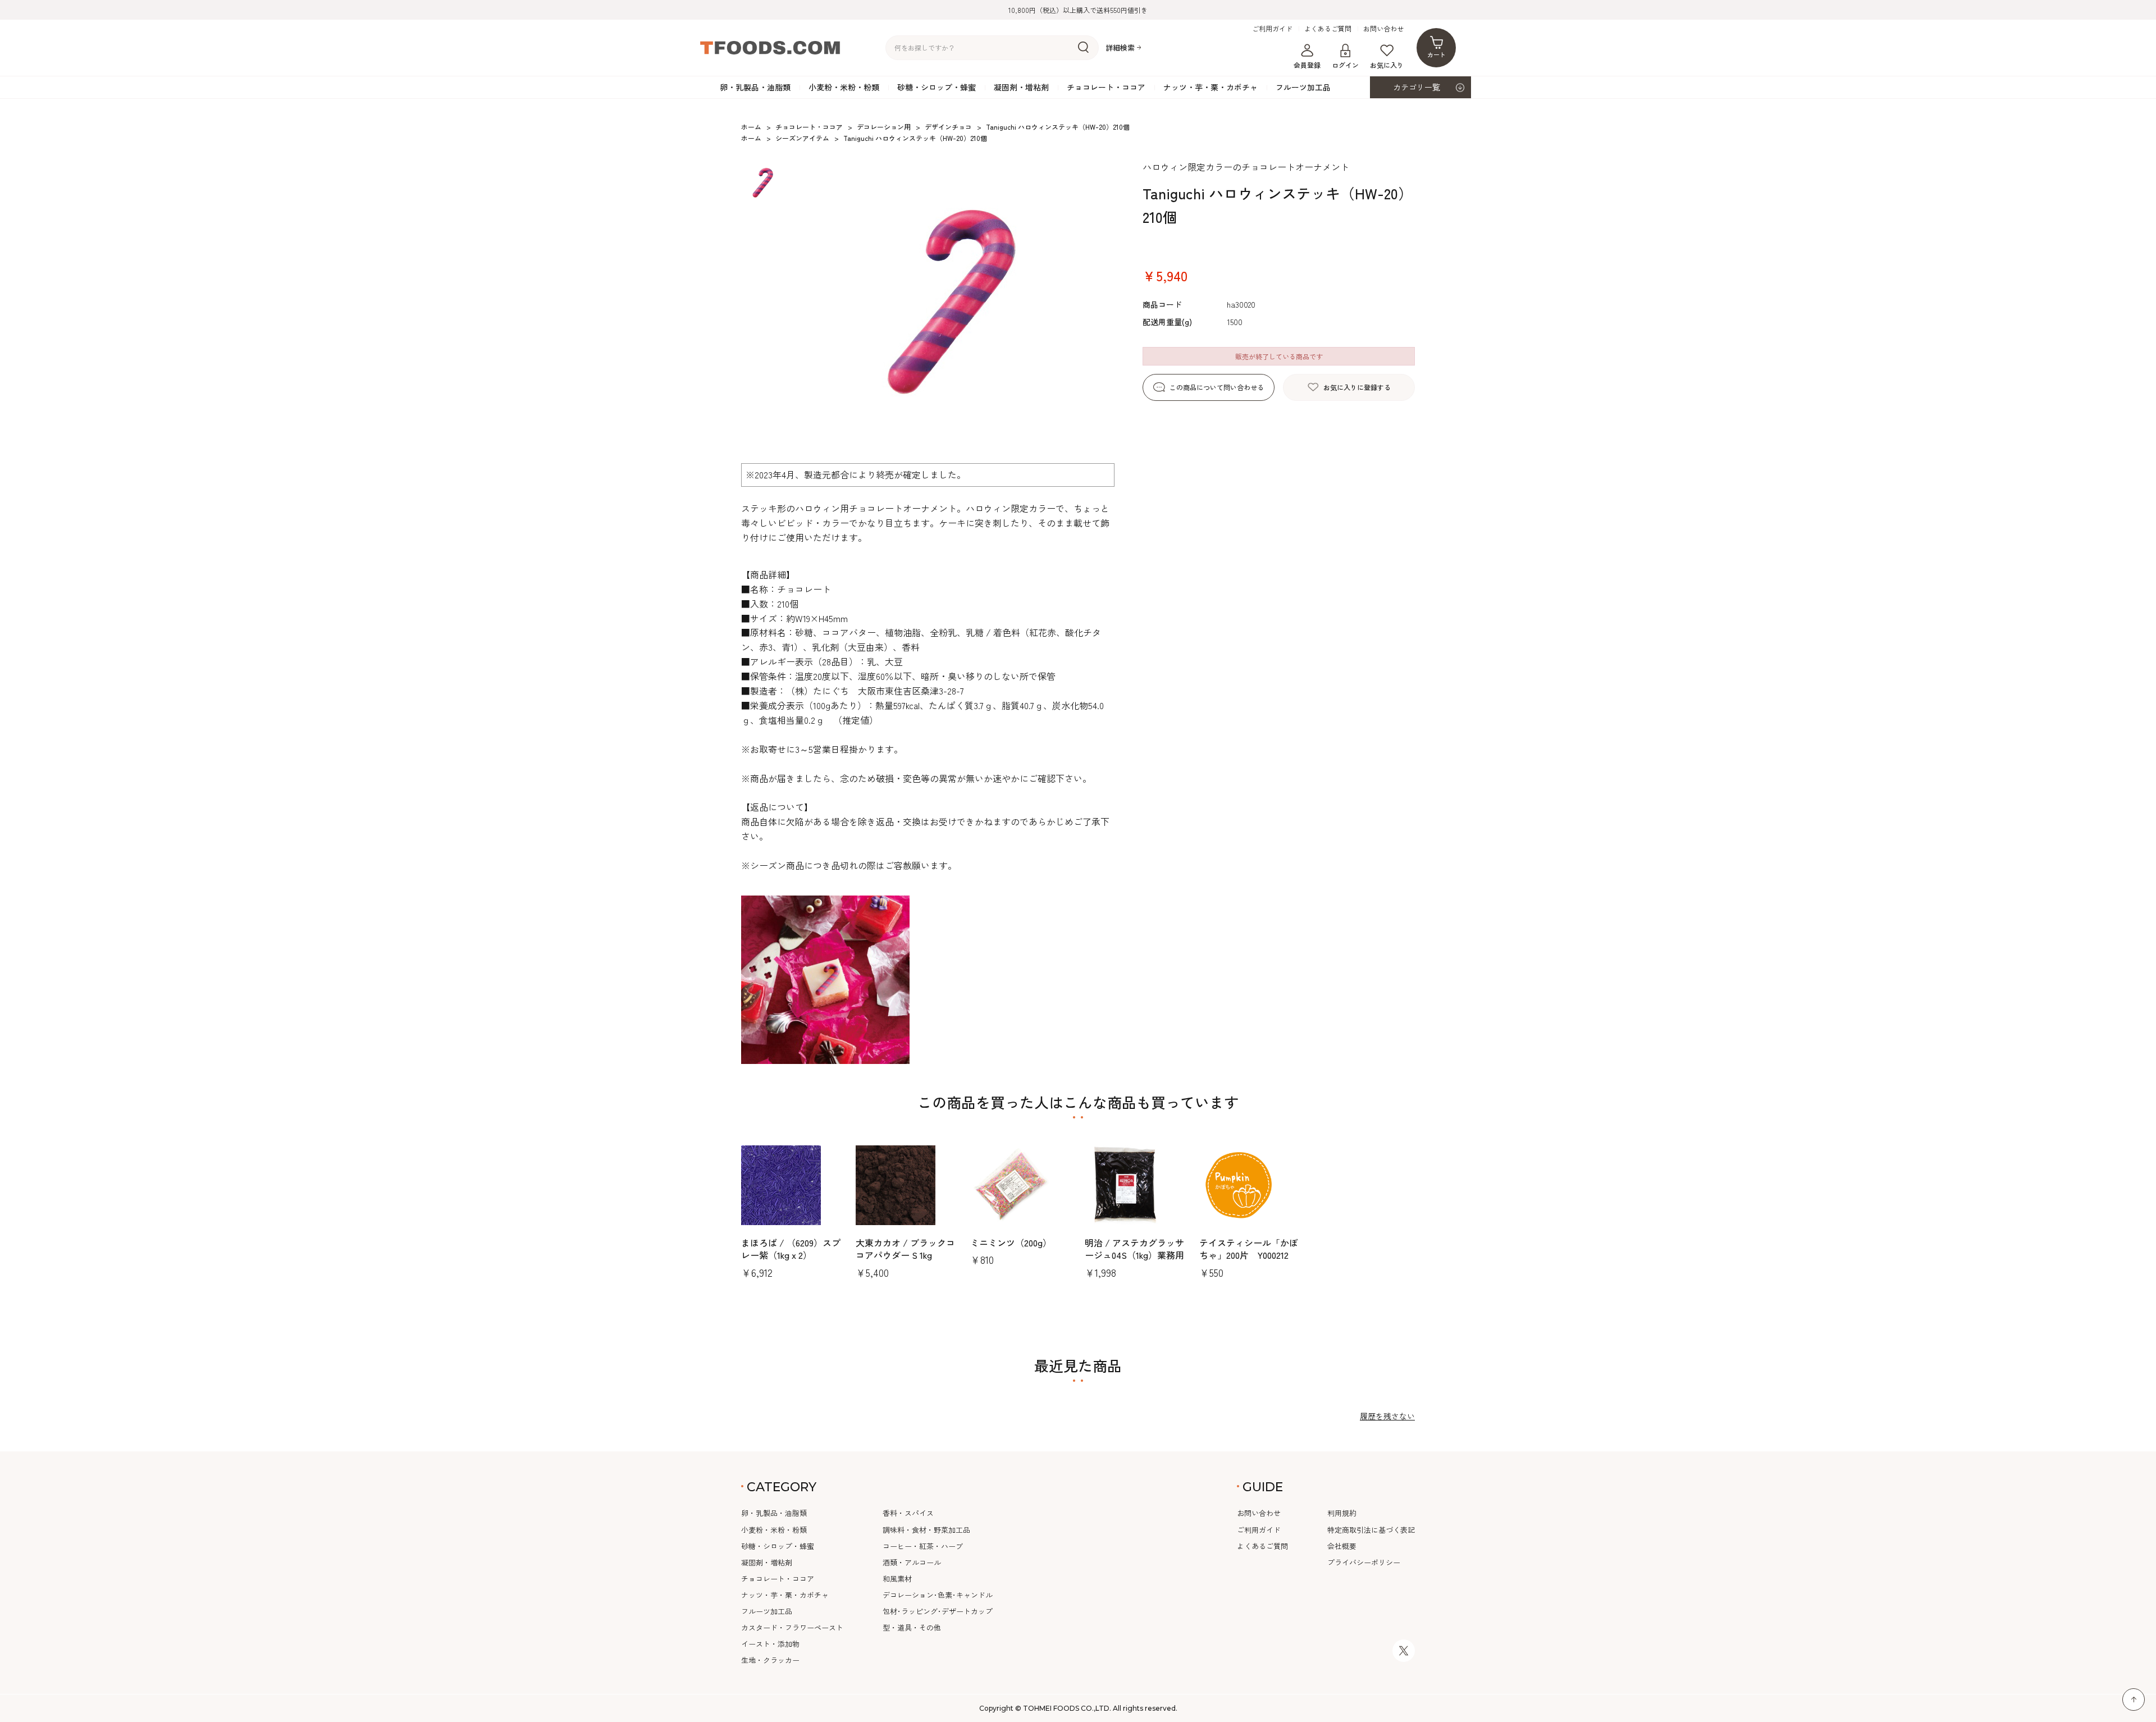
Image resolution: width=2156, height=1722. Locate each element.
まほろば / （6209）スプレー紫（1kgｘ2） (791, 1249)
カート (1436, 54)
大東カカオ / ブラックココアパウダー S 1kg (905, 1249)
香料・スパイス (908, 1513)
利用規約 (1342, 1513)
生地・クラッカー (770, 1660)
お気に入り (1387, 65)
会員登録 (1307, 65)
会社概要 (1342, 1546)
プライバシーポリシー (1364, 1562)
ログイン (1345, 65)
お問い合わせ (1383, 29)
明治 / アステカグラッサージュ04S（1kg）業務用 (1134, 1249)
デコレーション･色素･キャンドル (938, 1595)
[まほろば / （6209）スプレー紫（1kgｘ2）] (792, 1185)
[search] (1083, 48)
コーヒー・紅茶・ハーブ (923, 1546)
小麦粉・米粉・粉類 (844, 87)
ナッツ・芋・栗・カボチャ (1211, 87)
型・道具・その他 (912, 1627)
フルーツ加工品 (1303, 87)
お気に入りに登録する (1357, 387)
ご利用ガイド (1272, 29)
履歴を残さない (1387, 1416)
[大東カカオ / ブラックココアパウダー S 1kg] (906, 1185)
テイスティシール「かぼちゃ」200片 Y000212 (1249, 1249)
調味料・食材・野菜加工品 (926, 1530)
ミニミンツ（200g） (1011, 1243)
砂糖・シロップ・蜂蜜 (937, 87)
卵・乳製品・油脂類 (755, 87)
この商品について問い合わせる (1217, 387)
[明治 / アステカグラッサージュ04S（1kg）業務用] (1135, 1185)
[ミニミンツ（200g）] (1021, 1185)
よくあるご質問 (1328, 29)
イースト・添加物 (770, 1644)
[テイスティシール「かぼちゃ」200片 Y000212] (1250, 1185)
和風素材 (897, 1579)
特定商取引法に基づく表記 (1371, 1530)
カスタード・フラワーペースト (792, 1627)
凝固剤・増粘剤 (1021, 87)
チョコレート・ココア (1106, 87)
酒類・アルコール (912, 1562)
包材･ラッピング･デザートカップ (938, 1611)
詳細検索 (1120, 48)
